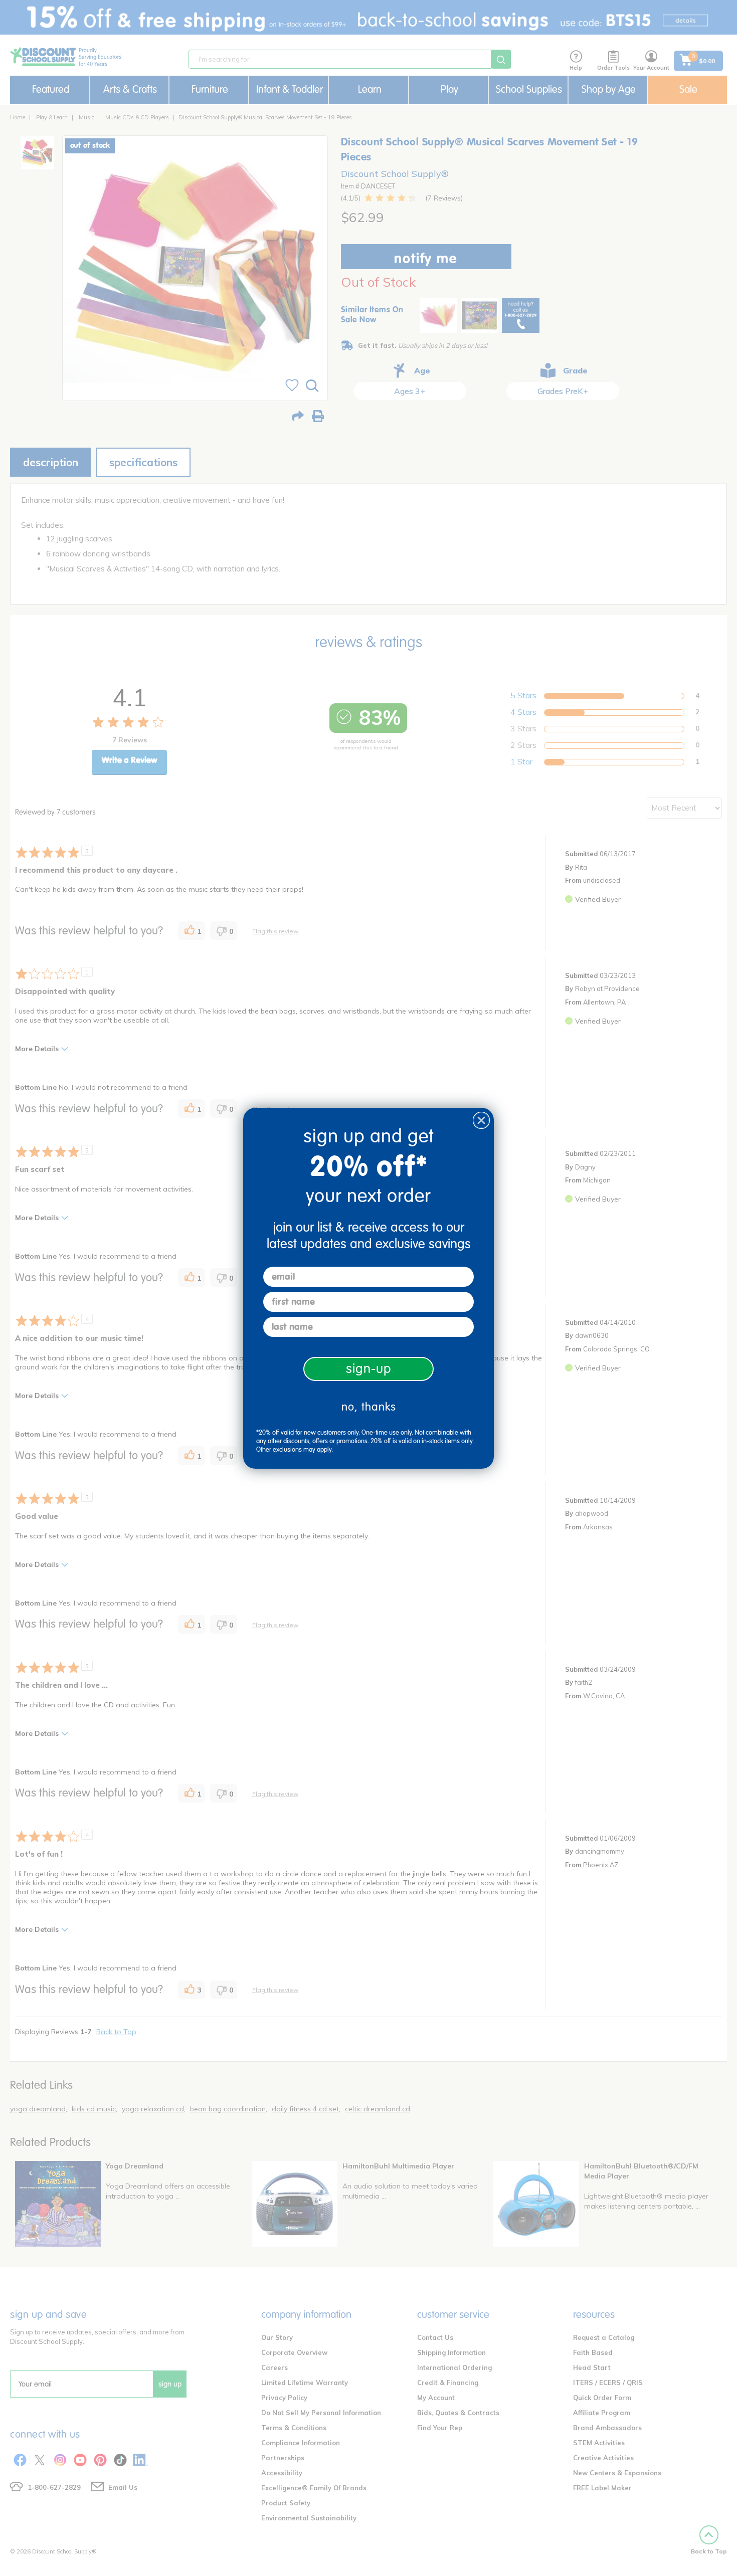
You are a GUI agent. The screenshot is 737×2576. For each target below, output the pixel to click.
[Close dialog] (481, 1120)
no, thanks (369, 1407)
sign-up (369, 1369)
